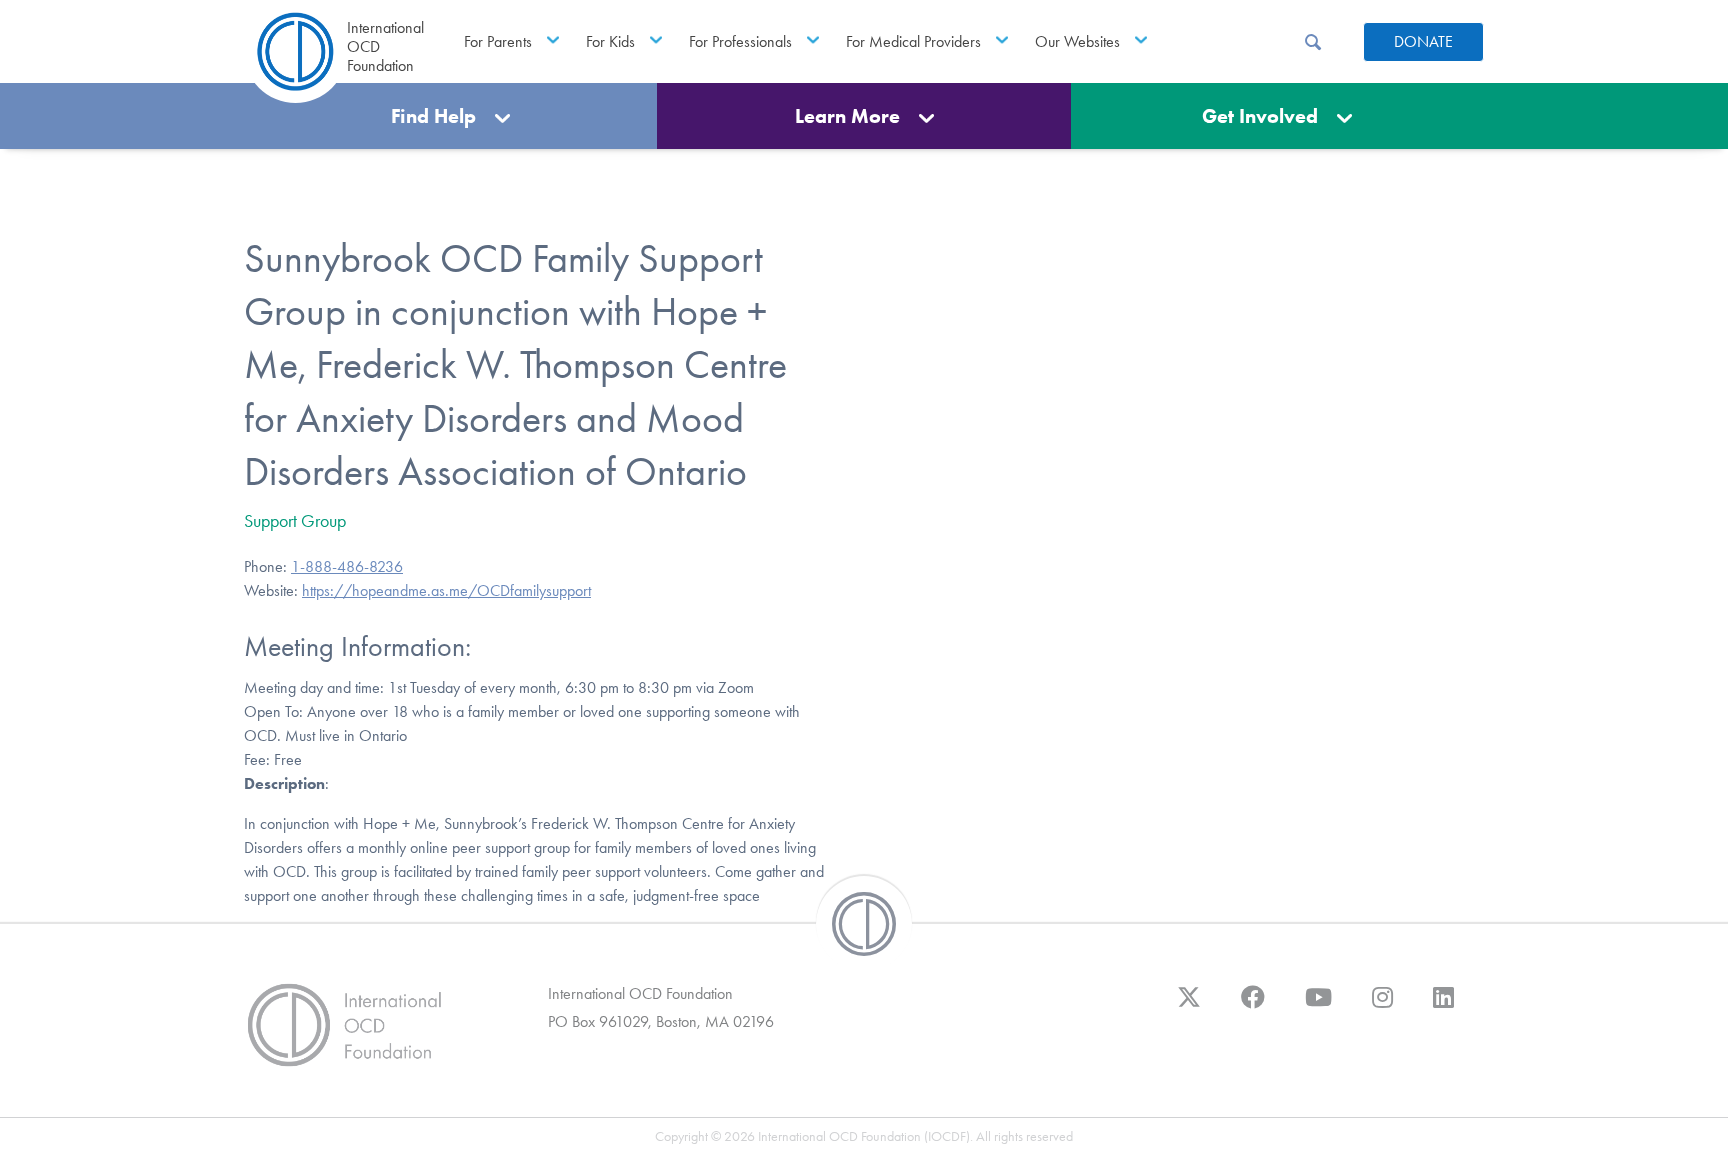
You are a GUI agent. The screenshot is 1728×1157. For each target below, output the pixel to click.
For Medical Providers (913, 41)
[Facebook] (1253, 1007)
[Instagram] (1382, 1007)
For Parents (498, 41)
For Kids (610, 41)
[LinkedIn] (1443, 1007)
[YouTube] (1318, 1007)
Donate (1423, 41)
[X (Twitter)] (1189, 1007)
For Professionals (740, 41)
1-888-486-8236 (347, 566)
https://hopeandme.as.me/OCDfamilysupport (446, 590)
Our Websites (1077, 41)
